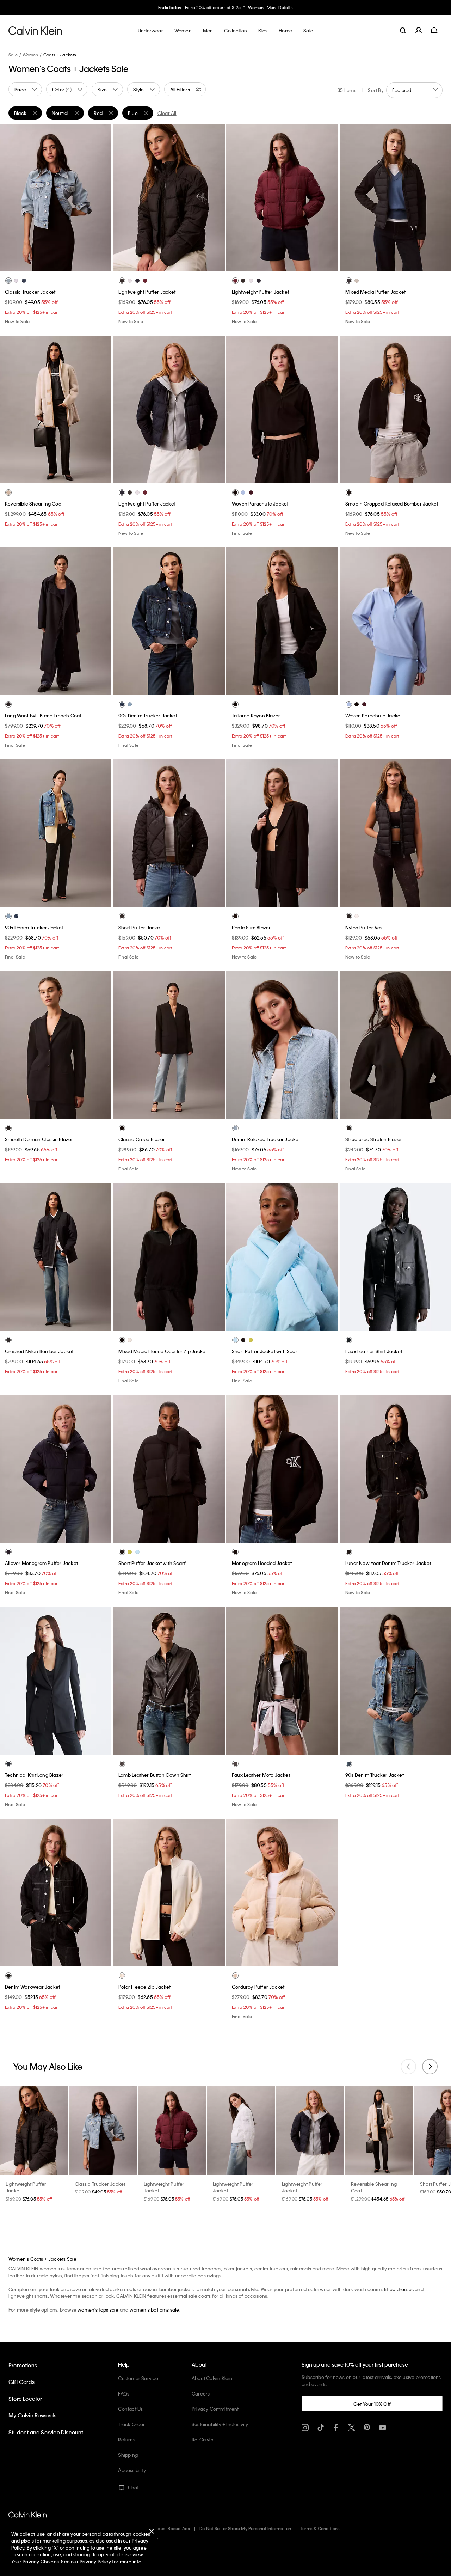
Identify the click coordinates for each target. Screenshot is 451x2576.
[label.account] (419, 30)
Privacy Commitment (215, 2409)
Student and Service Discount (46, 2432)
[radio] (8, 281)
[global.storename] (35, 30)
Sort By (376, 90)
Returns (126, 2439)
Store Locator (25, 2399)
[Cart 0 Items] (434, 30)
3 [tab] (50, 264)
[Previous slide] (408, 2067)
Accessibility (132, 2470)
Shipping (128, 2455)
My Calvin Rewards (32, 2415)
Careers (201, 2394)
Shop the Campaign (276, 7)
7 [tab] (422, 1535)
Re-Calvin (203, 2439)
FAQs (124, 2394)
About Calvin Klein (212, 2378)
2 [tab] (39, 264)
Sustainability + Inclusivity (220, 2424)
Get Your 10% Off (372, 2404)
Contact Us (130, 2409)
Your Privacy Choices (35, 2561)
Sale (13, 55)
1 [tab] (29, 264)
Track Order (131, 2424)
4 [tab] (61, 264)
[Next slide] (430, 2067)
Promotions (23, 2365)
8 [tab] (433, 1535)
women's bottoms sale (155, 2310)
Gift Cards (21, 2382)
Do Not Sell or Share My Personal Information (245, 2528)
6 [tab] (82, 264)
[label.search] (403, 30)
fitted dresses (399, 2289)
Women (30, 55)
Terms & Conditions (320, 2528)
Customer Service (138, 2378)
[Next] (100, 197)
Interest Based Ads (171, 2528)
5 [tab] (71, 264)
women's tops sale (98, 2310)
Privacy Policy (95, 2561)
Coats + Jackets (60, 55)
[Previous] (10, 197)
